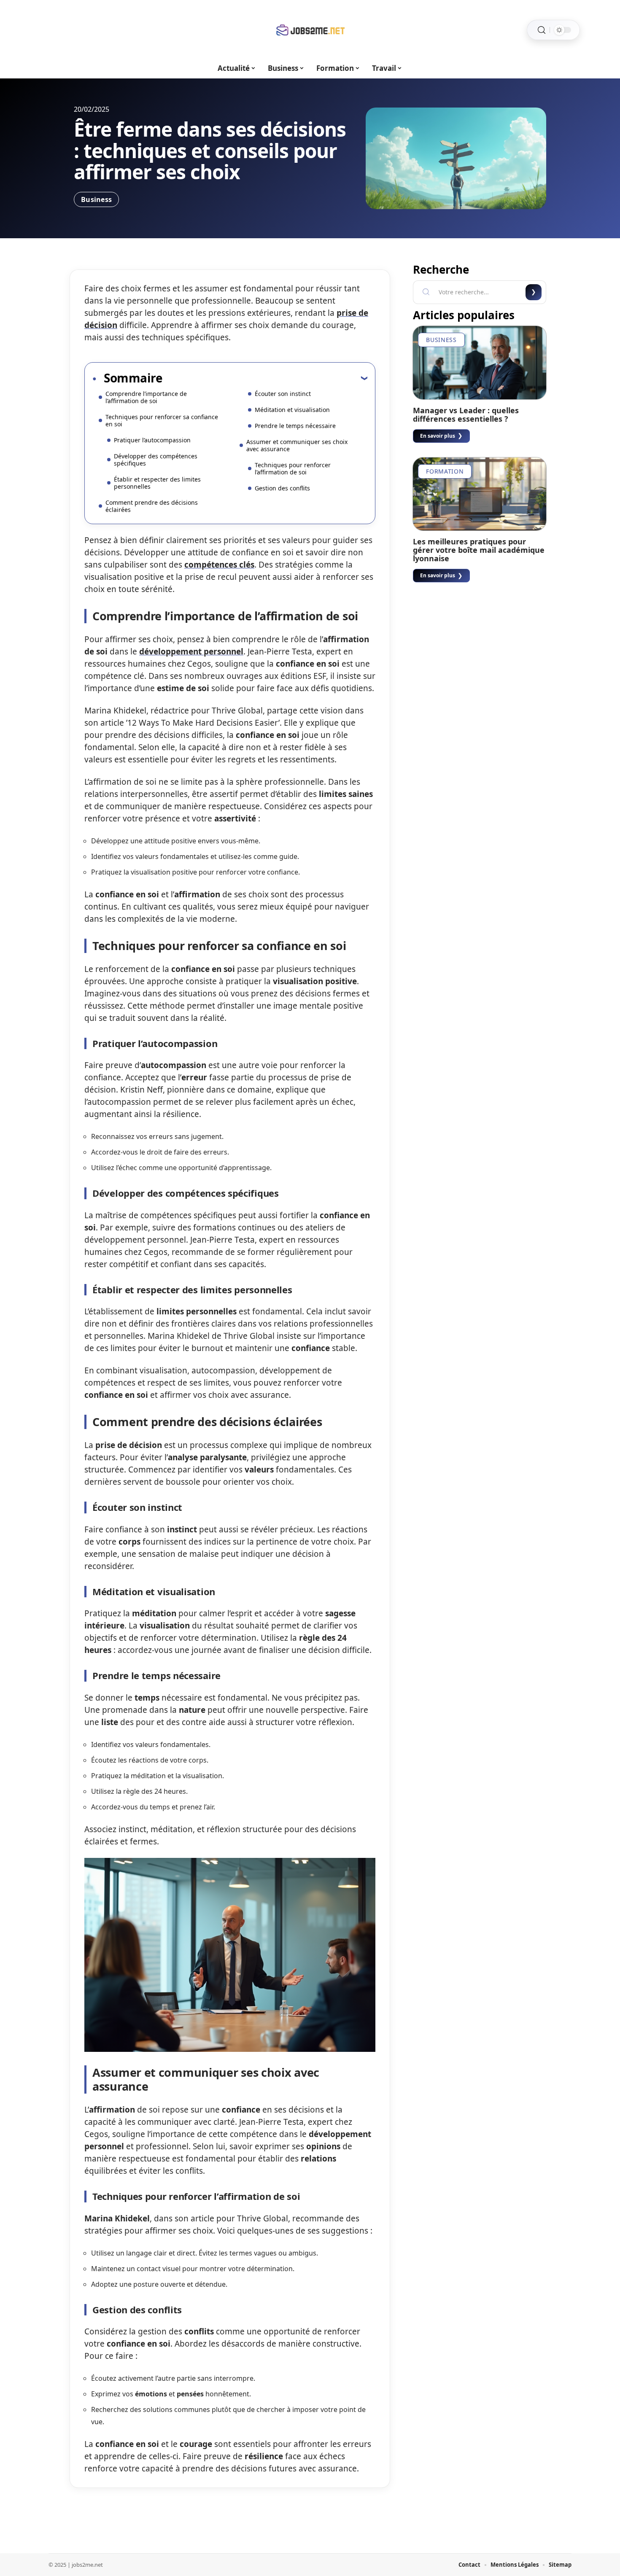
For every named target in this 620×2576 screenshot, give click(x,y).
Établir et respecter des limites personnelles (157, 483)
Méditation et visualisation (292, 410)
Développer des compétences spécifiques (156, 460)
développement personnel (191, 651)
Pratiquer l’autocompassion (152, 440)
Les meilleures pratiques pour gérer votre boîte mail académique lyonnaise (479, 550)
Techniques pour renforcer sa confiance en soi (162, 420)
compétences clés (219, 565)
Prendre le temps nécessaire (295, 426)
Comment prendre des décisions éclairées (152, 506)
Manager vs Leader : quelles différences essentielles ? (466, 415)
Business (96, 199)
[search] (542, 30)
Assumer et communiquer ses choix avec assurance (297, 445)
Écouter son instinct (283, 394)
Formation (445, 471)
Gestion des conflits (282, 488)
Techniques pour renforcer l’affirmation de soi (293, 468)
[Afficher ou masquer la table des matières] (265, 378)
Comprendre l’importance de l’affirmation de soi (146, 397)
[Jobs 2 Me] (310, 30)
